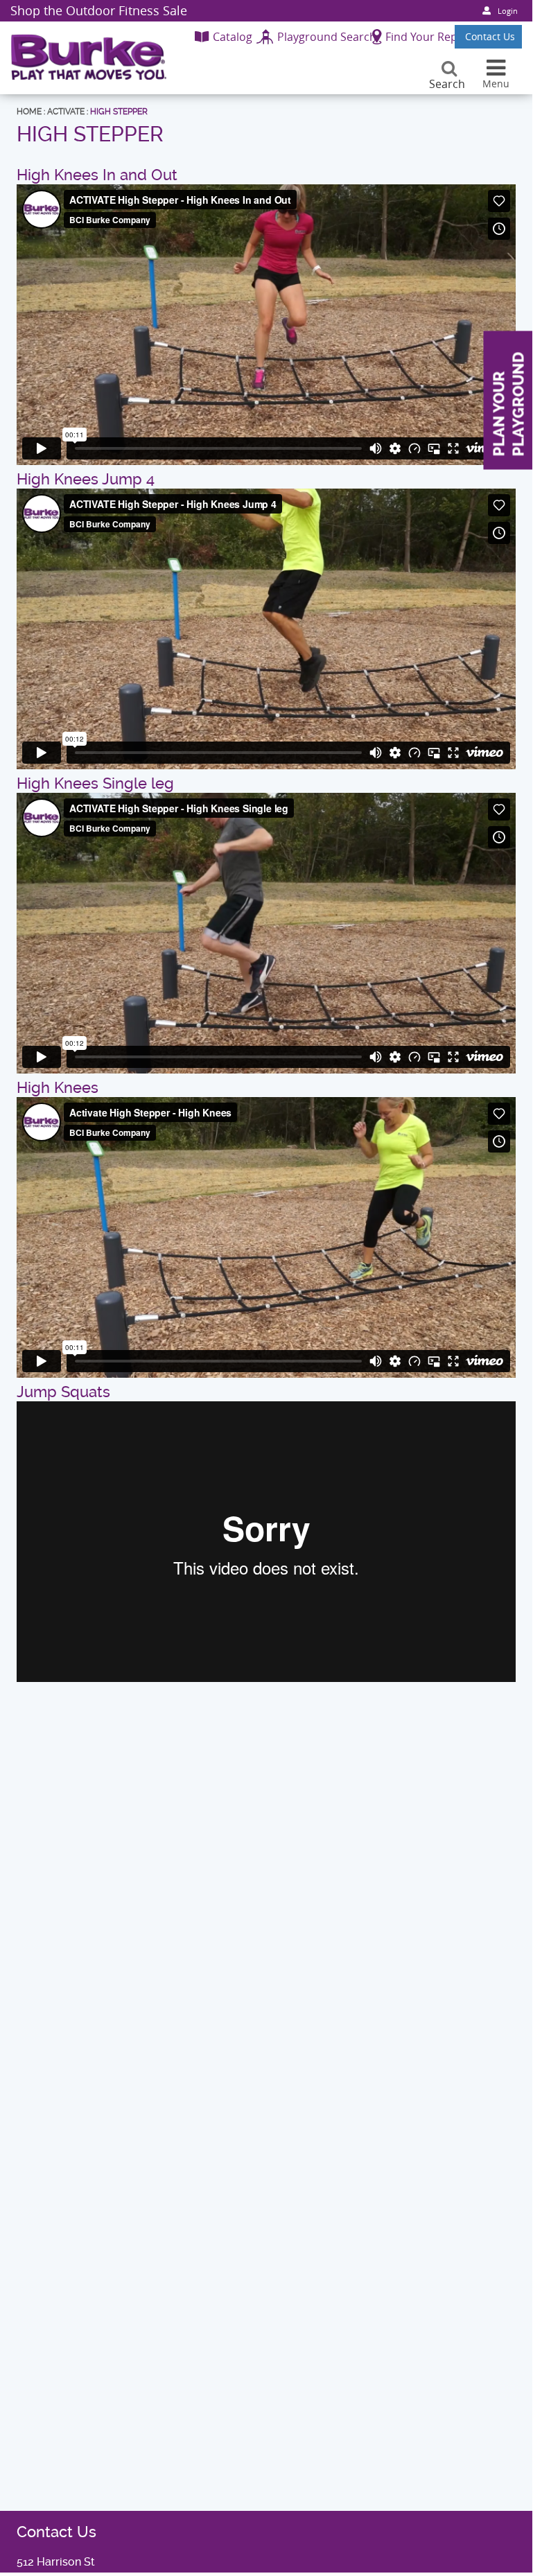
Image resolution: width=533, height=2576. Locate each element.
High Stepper (119, 112)
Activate (66, 112)
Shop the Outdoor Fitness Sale (99, 10)
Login (508, 11)
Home (29, 112)
